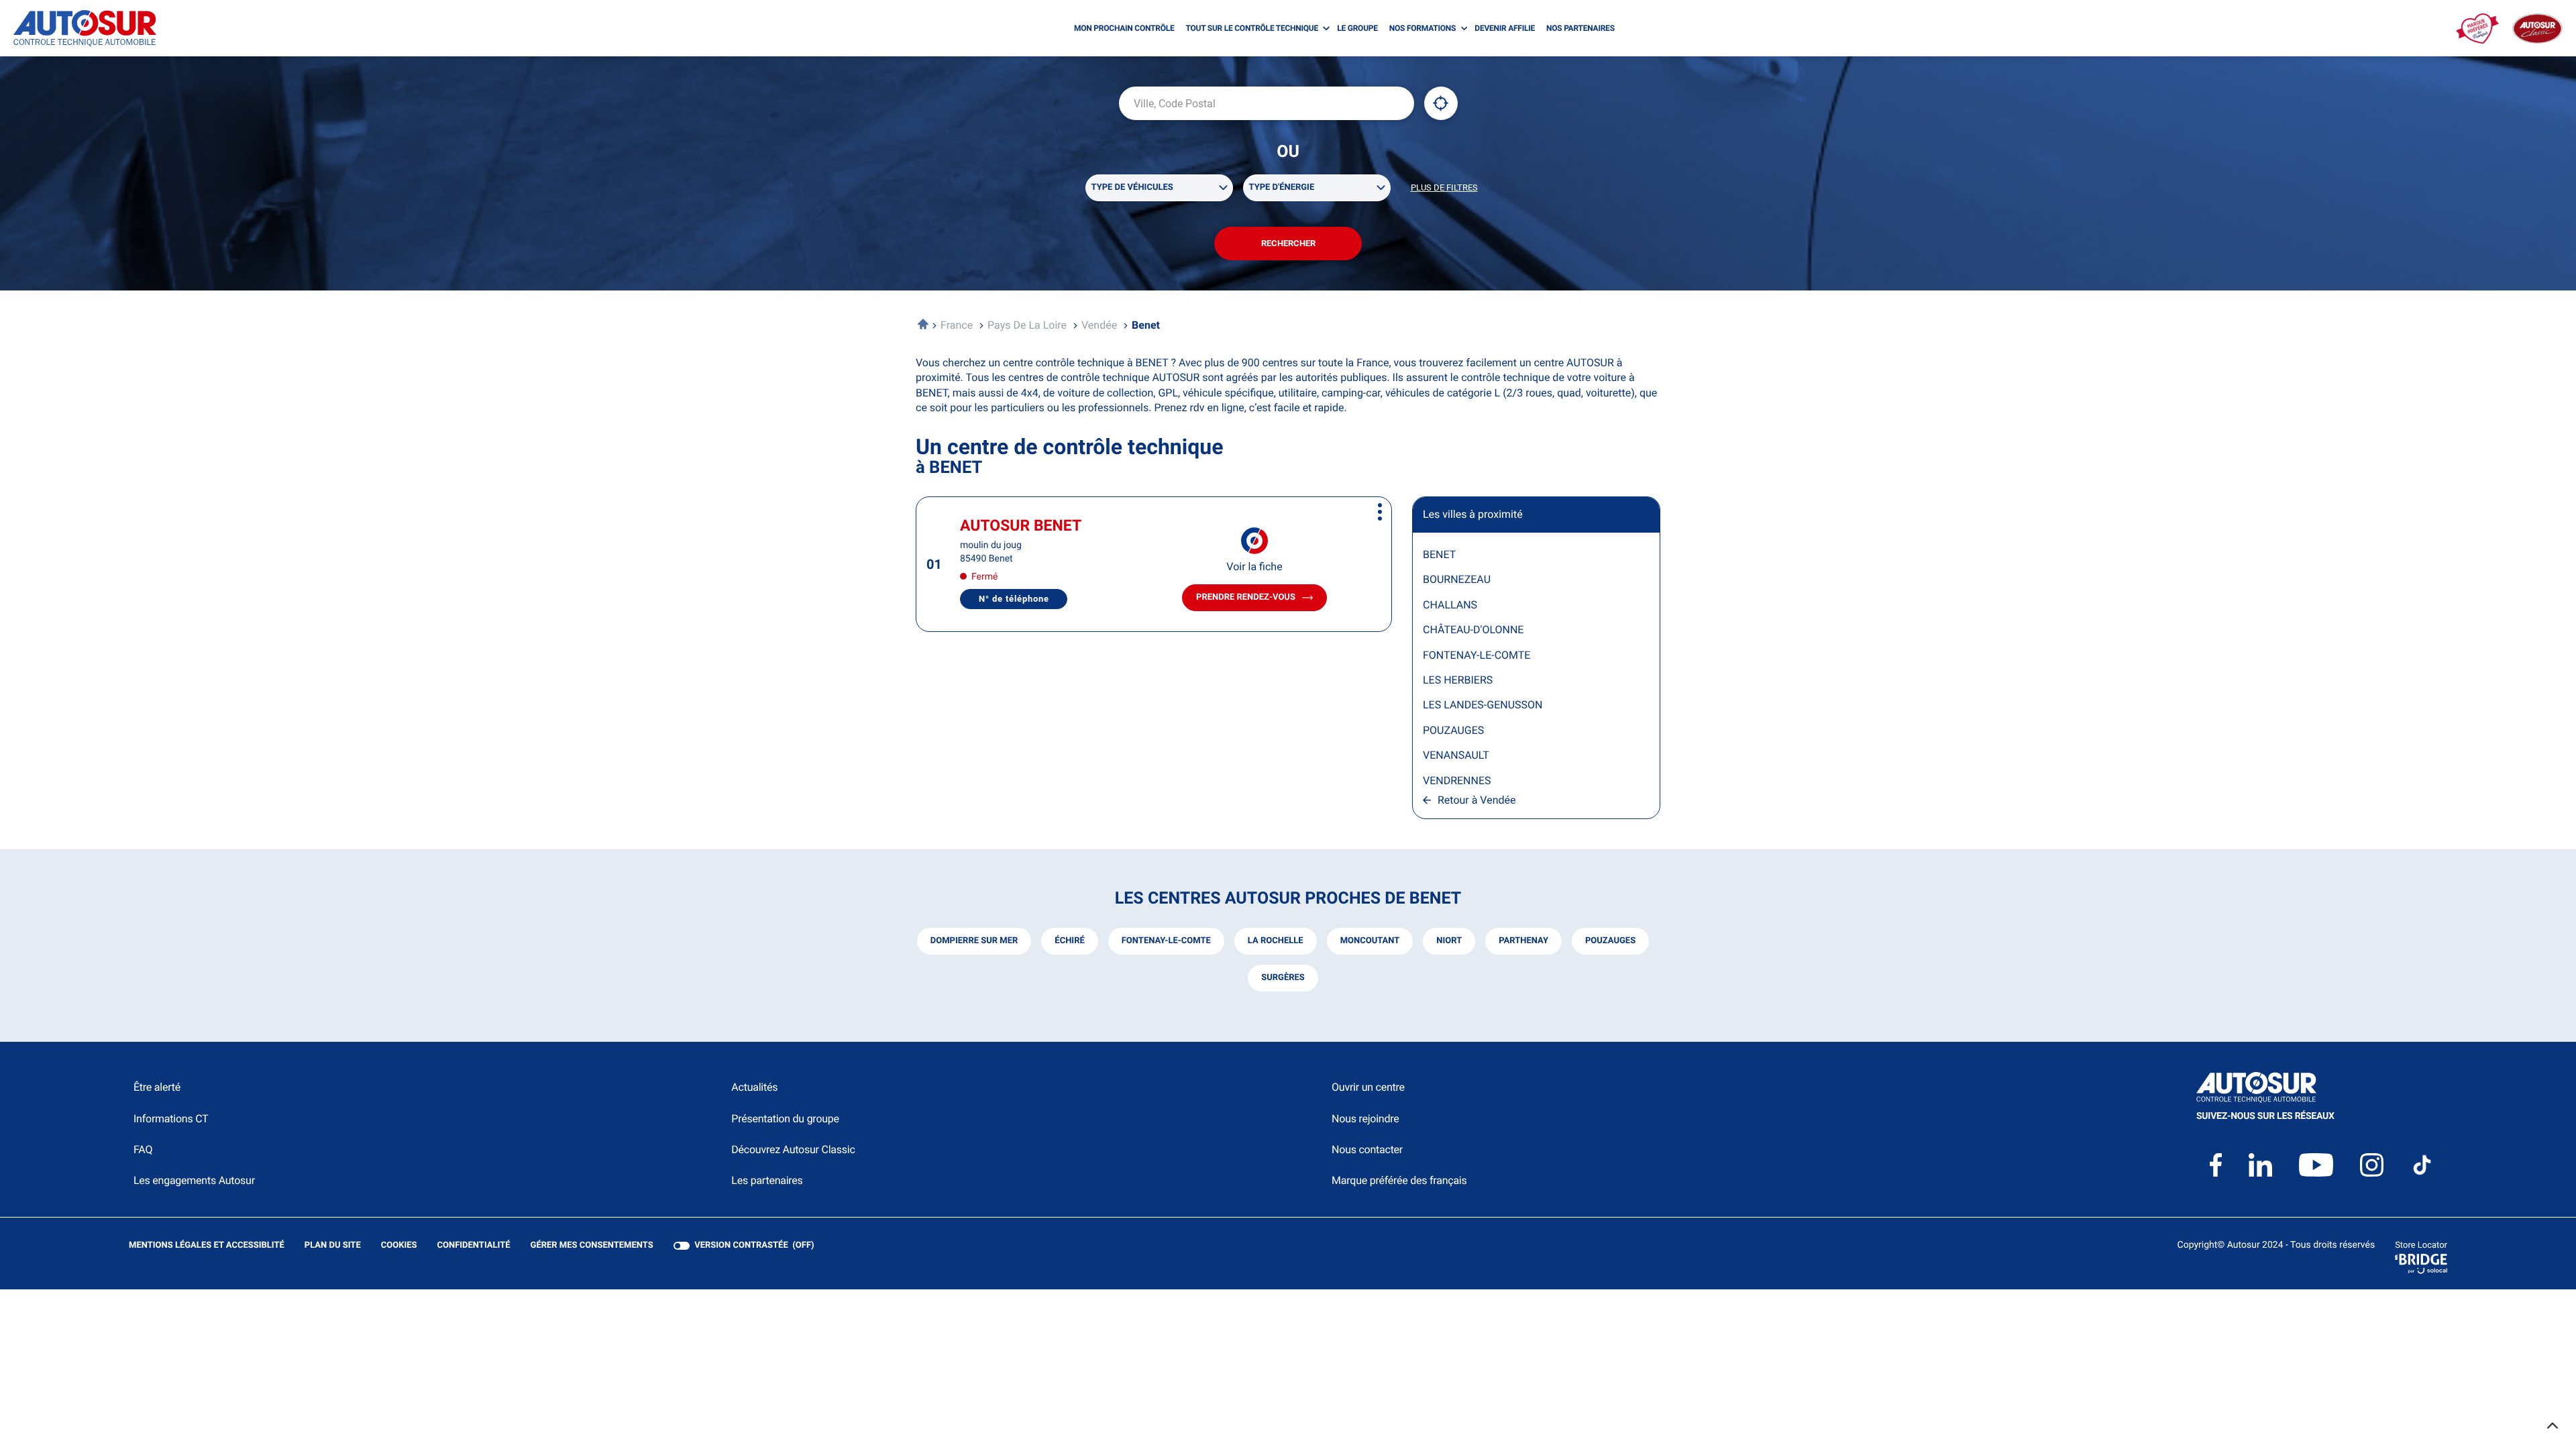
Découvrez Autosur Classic (793, 1149)
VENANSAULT (1456, 755)
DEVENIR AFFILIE (1505, 28)
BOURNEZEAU (1457, 579)
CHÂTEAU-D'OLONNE (1473, 630)
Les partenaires (767, 1180)
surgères (1283, 978)
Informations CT (171, 1119)
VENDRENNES (1457, 781)
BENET (1439, 554)
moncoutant (1370, 941)
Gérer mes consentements (592, 1245)
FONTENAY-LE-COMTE (1477, 655)
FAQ (143, 1149)
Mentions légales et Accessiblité (207, 1246)
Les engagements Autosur (194, 1180)
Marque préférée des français (1399, 1180)
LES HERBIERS (1458, 680)
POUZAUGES (1453, 730)
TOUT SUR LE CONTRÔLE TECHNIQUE (1252, 28)
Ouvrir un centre (1368, 1087)
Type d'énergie (1282, 187)
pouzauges (1610, 941)
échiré (1069, 941)
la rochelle (1276, 941)
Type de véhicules (1132, 187)
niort (1449, 941)
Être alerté (157, 1087)
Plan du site (333, 1245)
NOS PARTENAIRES (1580, 28)
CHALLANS (1450, 605)
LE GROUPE (1357, 28)
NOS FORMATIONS (1423, 28)
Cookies (399, 1246)
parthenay (1523, 941)
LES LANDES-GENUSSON (1483, 705)
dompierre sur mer (974, 941)
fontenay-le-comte (1166, 941)
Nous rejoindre (1365, 1119)
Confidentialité (474, 1246)
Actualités (754, 1087)
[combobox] (1267, 103)
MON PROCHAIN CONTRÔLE (1124, 28)
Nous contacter (1367, 1149)
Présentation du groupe (785, 1119)
